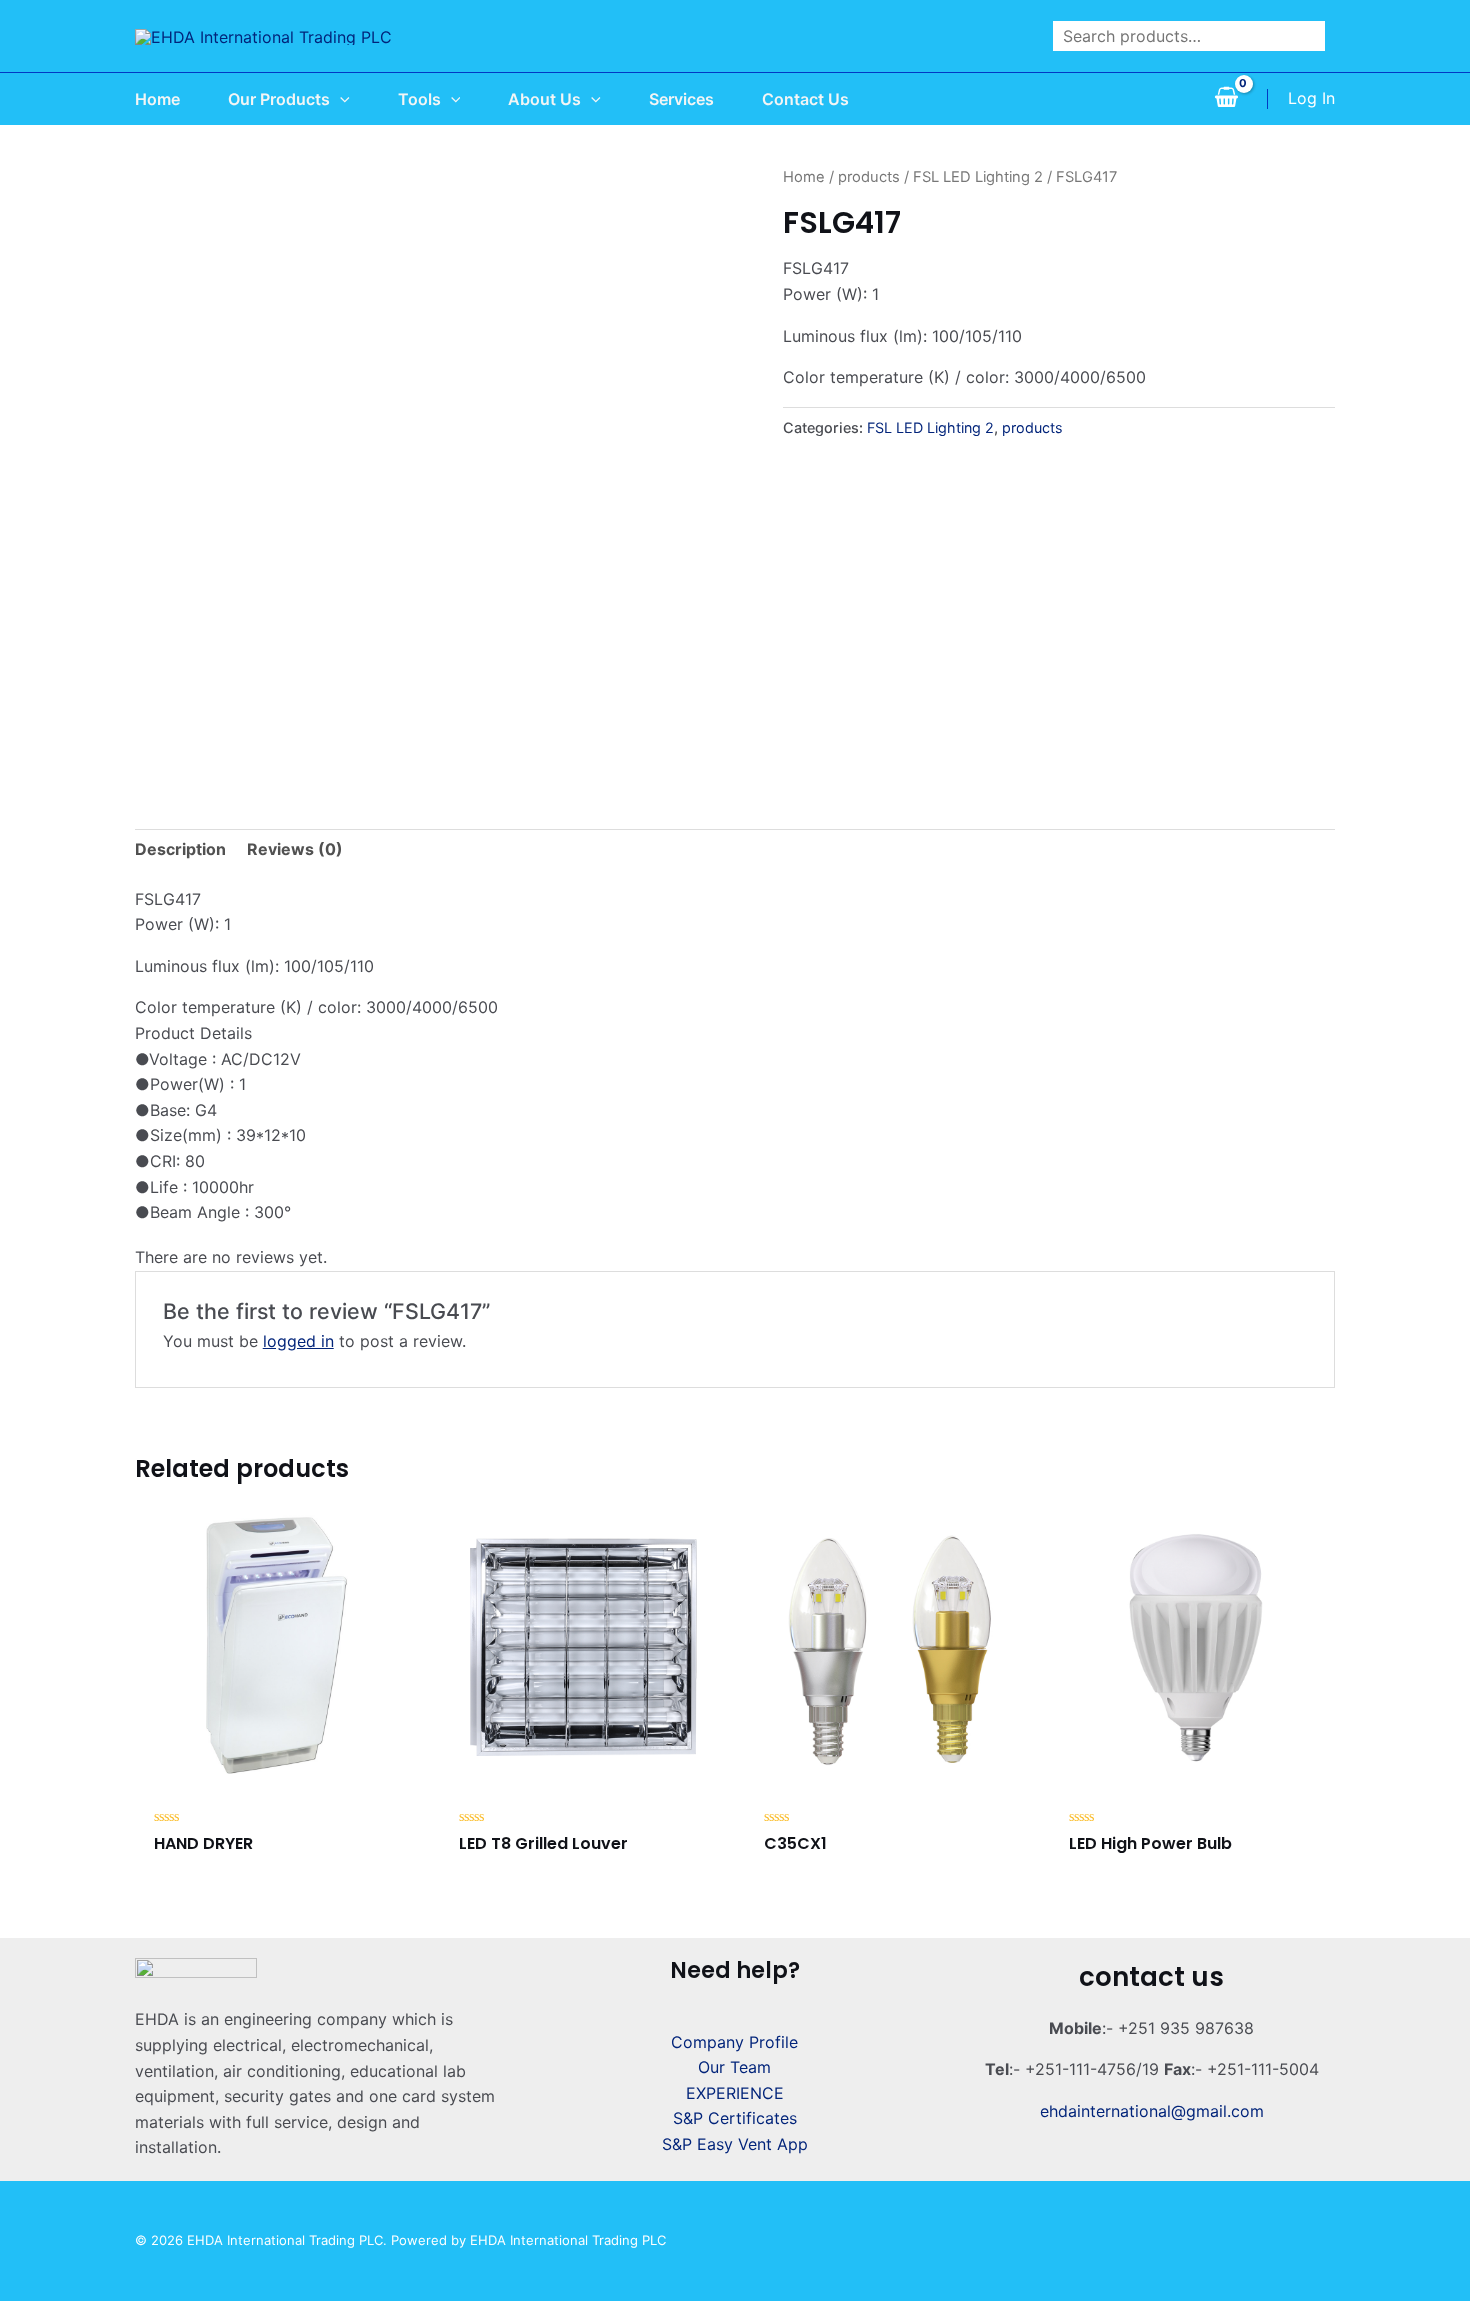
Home (804, 177)
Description (180, 849)
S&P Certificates (735, 2118)
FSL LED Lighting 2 (978, 177)
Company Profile (734, 2042)
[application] (340, 99)
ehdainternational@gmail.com (1152, 2111)
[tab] (180, 850)
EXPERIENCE (735, 2093)
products (869, 177)
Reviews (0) (295, 849)
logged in (298, 1341)
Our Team (734, 2067)
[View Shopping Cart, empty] (1226, 99)
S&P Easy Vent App (735, 2144)
